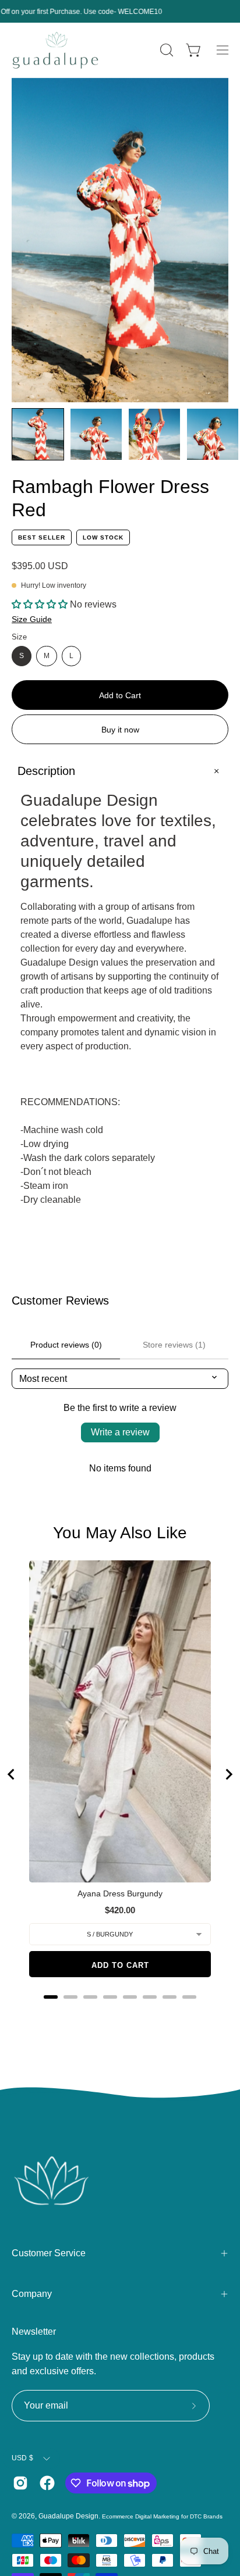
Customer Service (49, 2253)
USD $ (22, 2458)
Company (32, 2294)
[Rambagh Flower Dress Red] (38, 434)
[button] (165, 50)
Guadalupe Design (68, 2516)
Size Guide (32, 619)
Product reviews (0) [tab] (66, 1345)
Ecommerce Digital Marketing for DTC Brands (162, 2516)
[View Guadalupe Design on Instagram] (20, 2483)
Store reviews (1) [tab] (174, 1345)
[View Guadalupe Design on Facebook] (47, 2483)
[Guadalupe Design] (55, 50)
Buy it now (120, 730)
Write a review (120, 1432)
